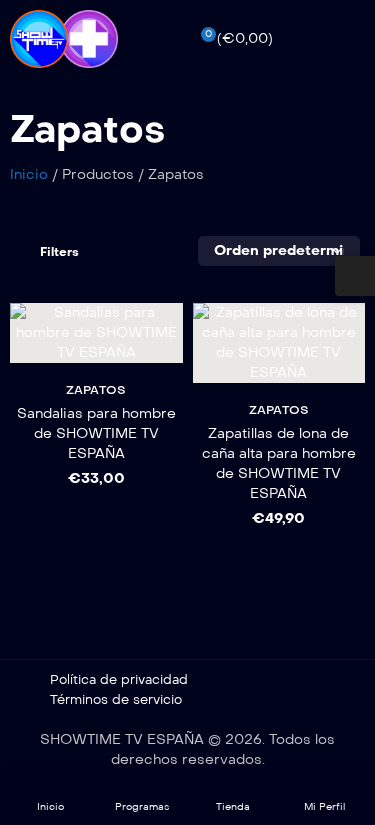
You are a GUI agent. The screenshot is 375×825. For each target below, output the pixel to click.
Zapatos (96, 390)
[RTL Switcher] (355, 276)
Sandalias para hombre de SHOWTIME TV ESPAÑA (96, 433)
